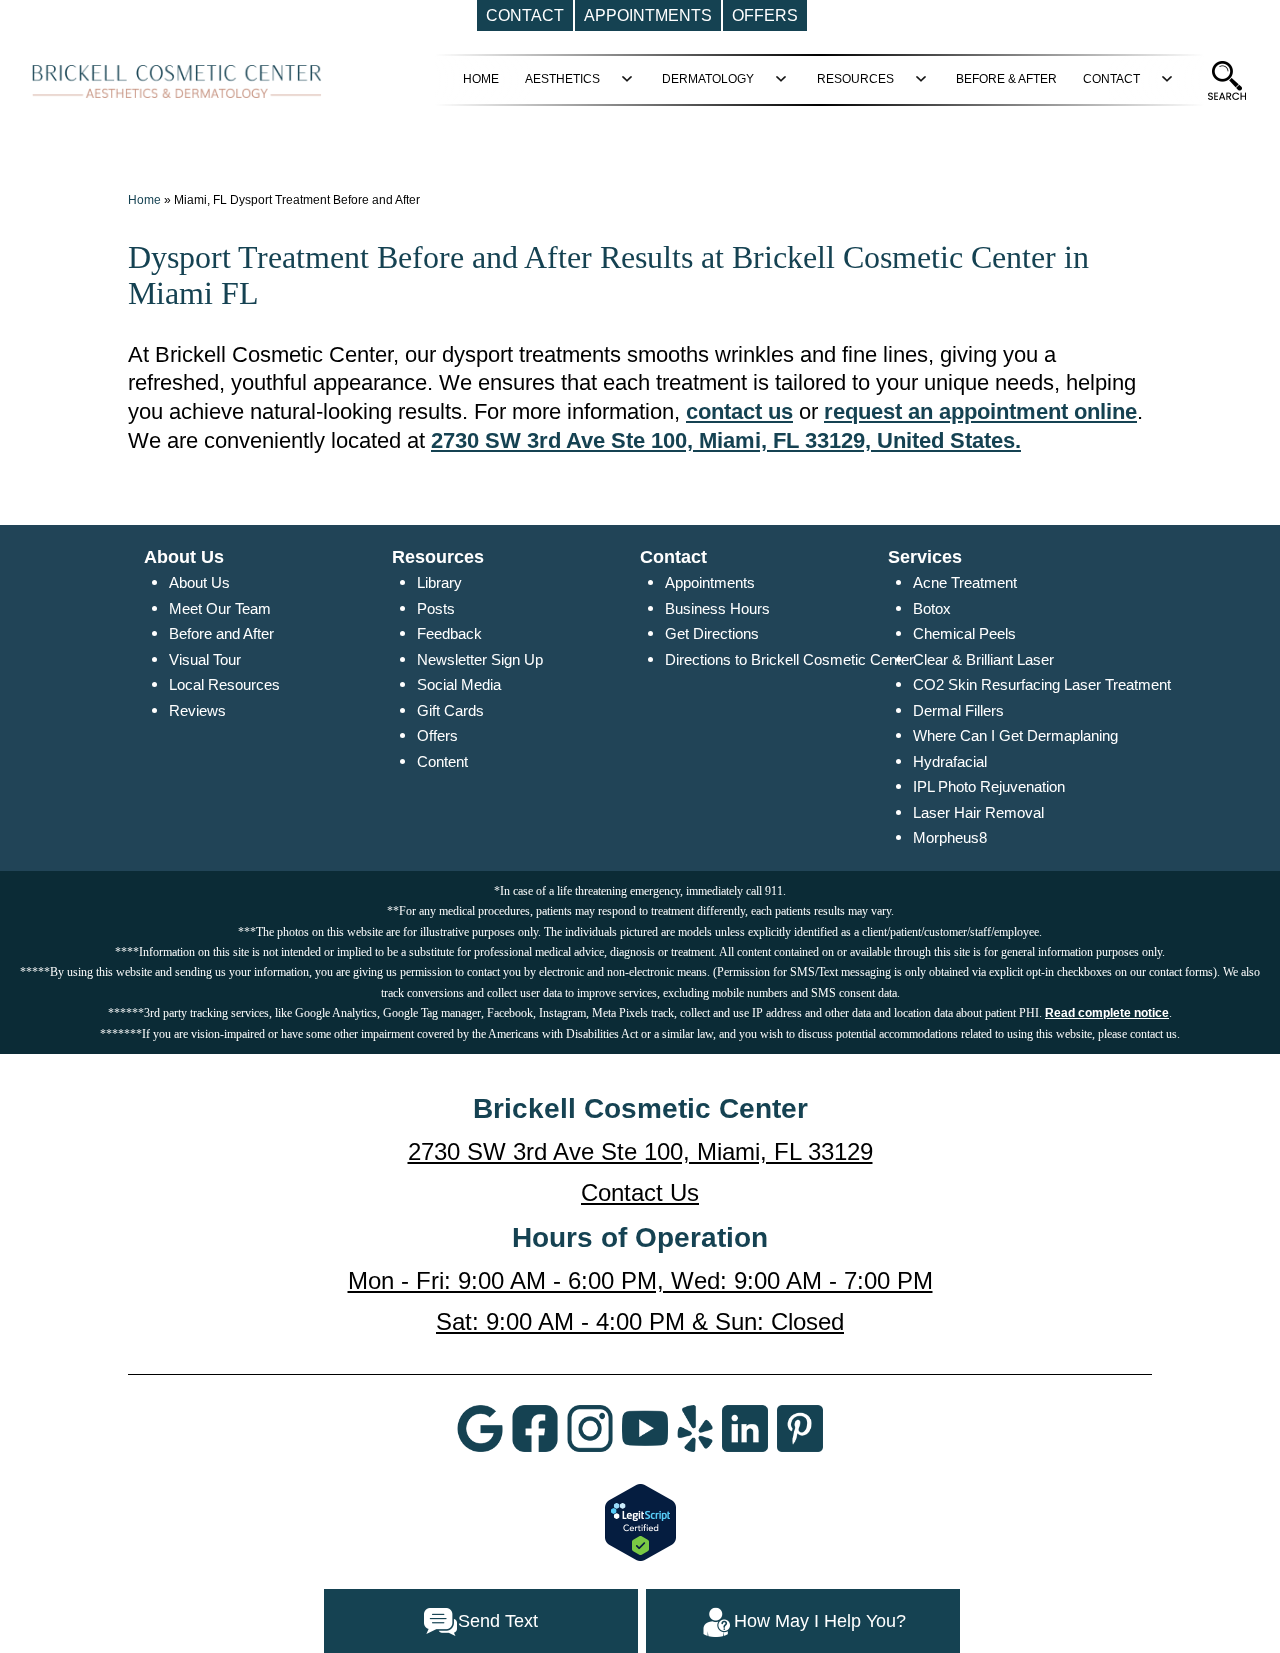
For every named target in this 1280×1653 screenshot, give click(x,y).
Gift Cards (450, 710)
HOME (481, 79)
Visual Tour (205, 659)
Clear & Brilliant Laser (983, 659)
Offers (437, 735)
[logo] (177, 80)
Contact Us (640, 1192)
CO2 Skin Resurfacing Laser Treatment (1042, 684)
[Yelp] (695, 1427)
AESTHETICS (562, 79)
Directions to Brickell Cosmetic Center (789, 659)
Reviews (197, 710)
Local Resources (224, 684)
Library (439, 582)
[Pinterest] (800, 1427)
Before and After (221, 633)
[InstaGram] (590, 1427)
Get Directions (712, 633)
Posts (436, 608)
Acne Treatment (965, 582)
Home (144, 200)
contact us (739, 411)
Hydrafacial (950, 761)
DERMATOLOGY (708, 79)
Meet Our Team (220, 608)
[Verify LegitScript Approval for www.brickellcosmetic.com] (640, 1521)
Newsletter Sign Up (480, 659)
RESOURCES (855, 79)
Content (442, 761)
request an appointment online (980, 411)
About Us (199, 582)
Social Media (459, 684)
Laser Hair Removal (978, 812)
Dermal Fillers (958, 710)
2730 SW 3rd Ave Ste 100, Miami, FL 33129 (640, 1151)
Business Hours (717, 608)
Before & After (1006, 79)
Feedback (449, 633)
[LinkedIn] (745, 1427)
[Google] (480, 1427)
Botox (932, 608)
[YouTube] (645, 1427)
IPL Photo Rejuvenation (989, 786)
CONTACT (1111, 79)
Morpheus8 (950, 837)
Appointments (710, 582)
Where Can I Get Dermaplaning (1015, 735)
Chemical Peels (964, 633)
